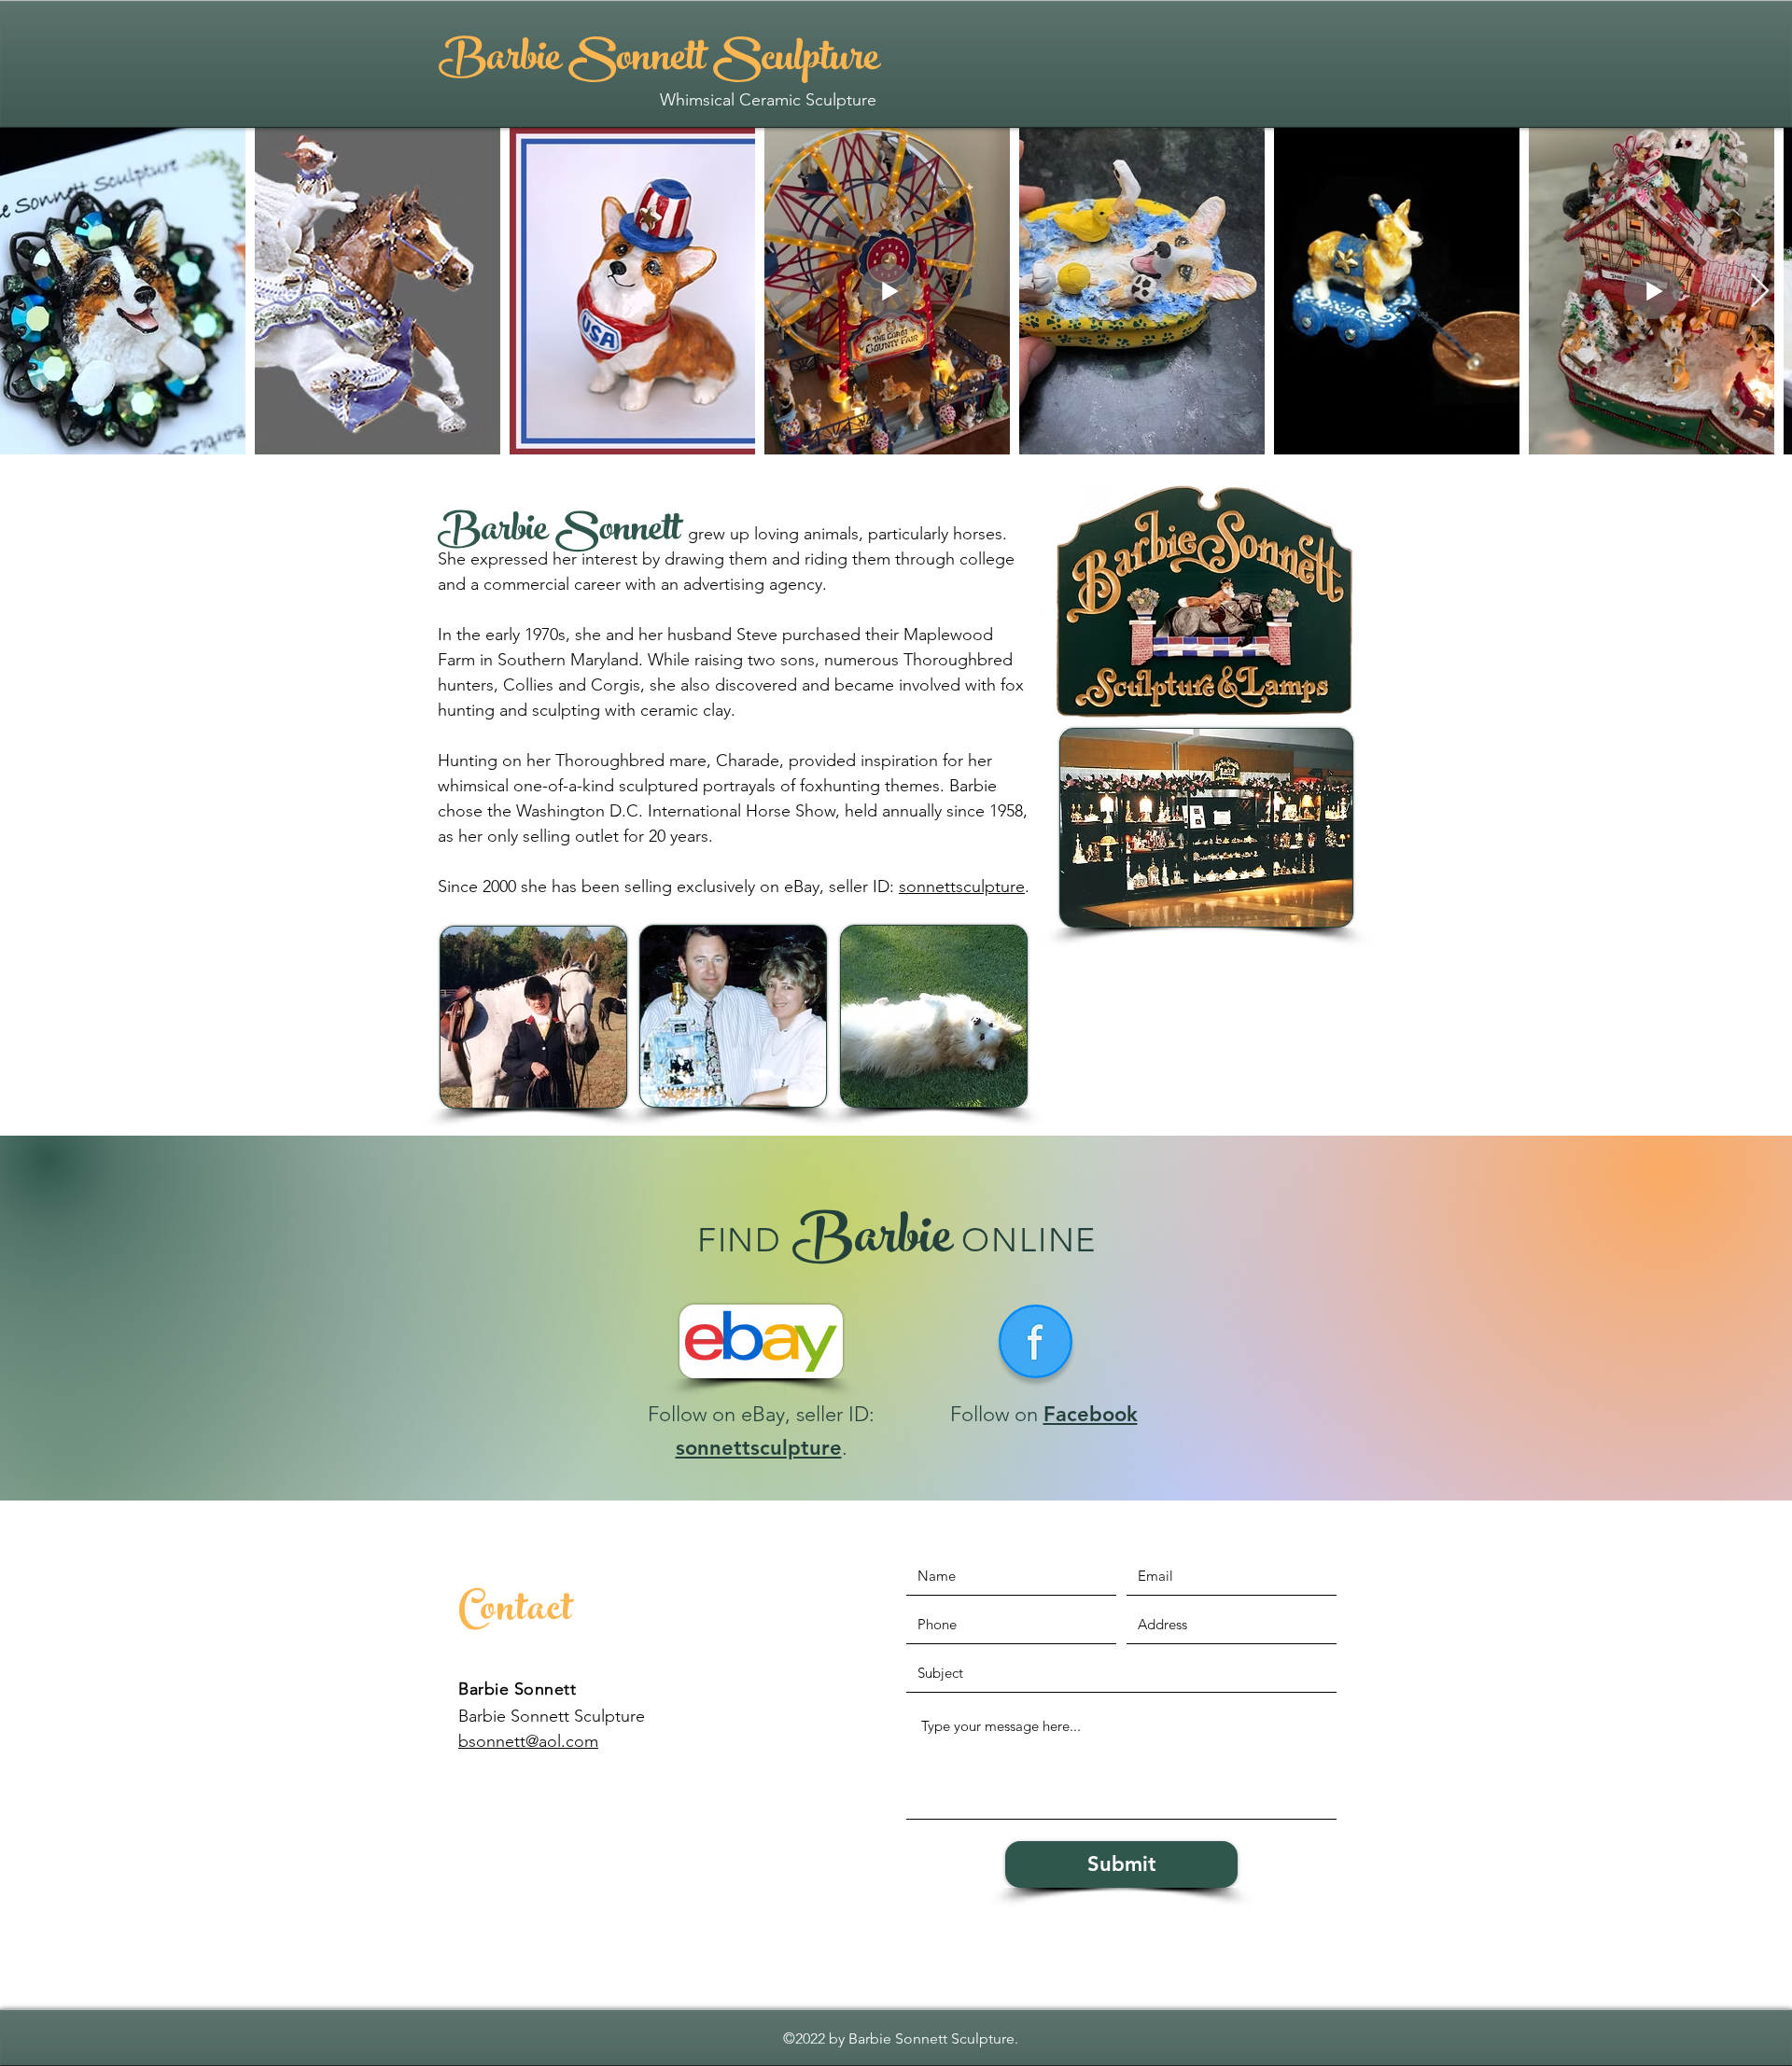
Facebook (1091, 1414)
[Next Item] (1760, 292)
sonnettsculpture (962, 886)
